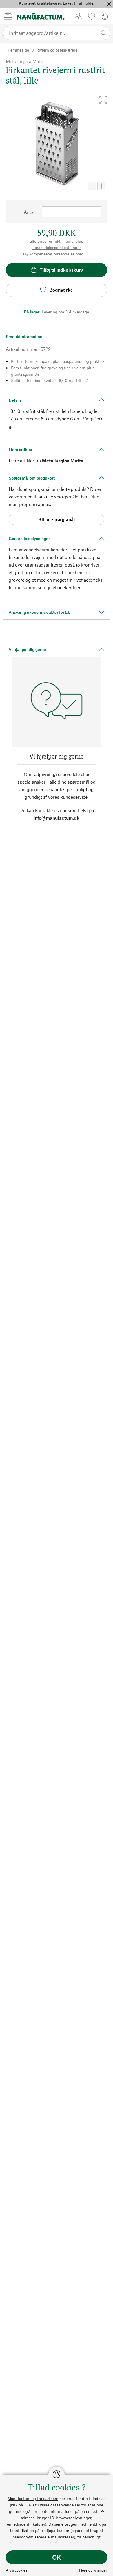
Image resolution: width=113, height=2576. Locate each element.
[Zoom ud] (92, 186)
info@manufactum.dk (57, 818)
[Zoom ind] (101, 186)
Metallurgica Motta (63, 460)
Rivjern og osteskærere (57, 50)
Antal (29, 212)
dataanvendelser (65, 2505)
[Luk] (109, 4)
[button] (103, 100)
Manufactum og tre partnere (33, 2498)
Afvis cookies (17, 2570)
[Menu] (8, 16)
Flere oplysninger (93, 2570)
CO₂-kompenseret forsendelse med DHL (57, 254)
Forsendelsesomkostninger (57, 247)
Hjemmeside (18, 50)
